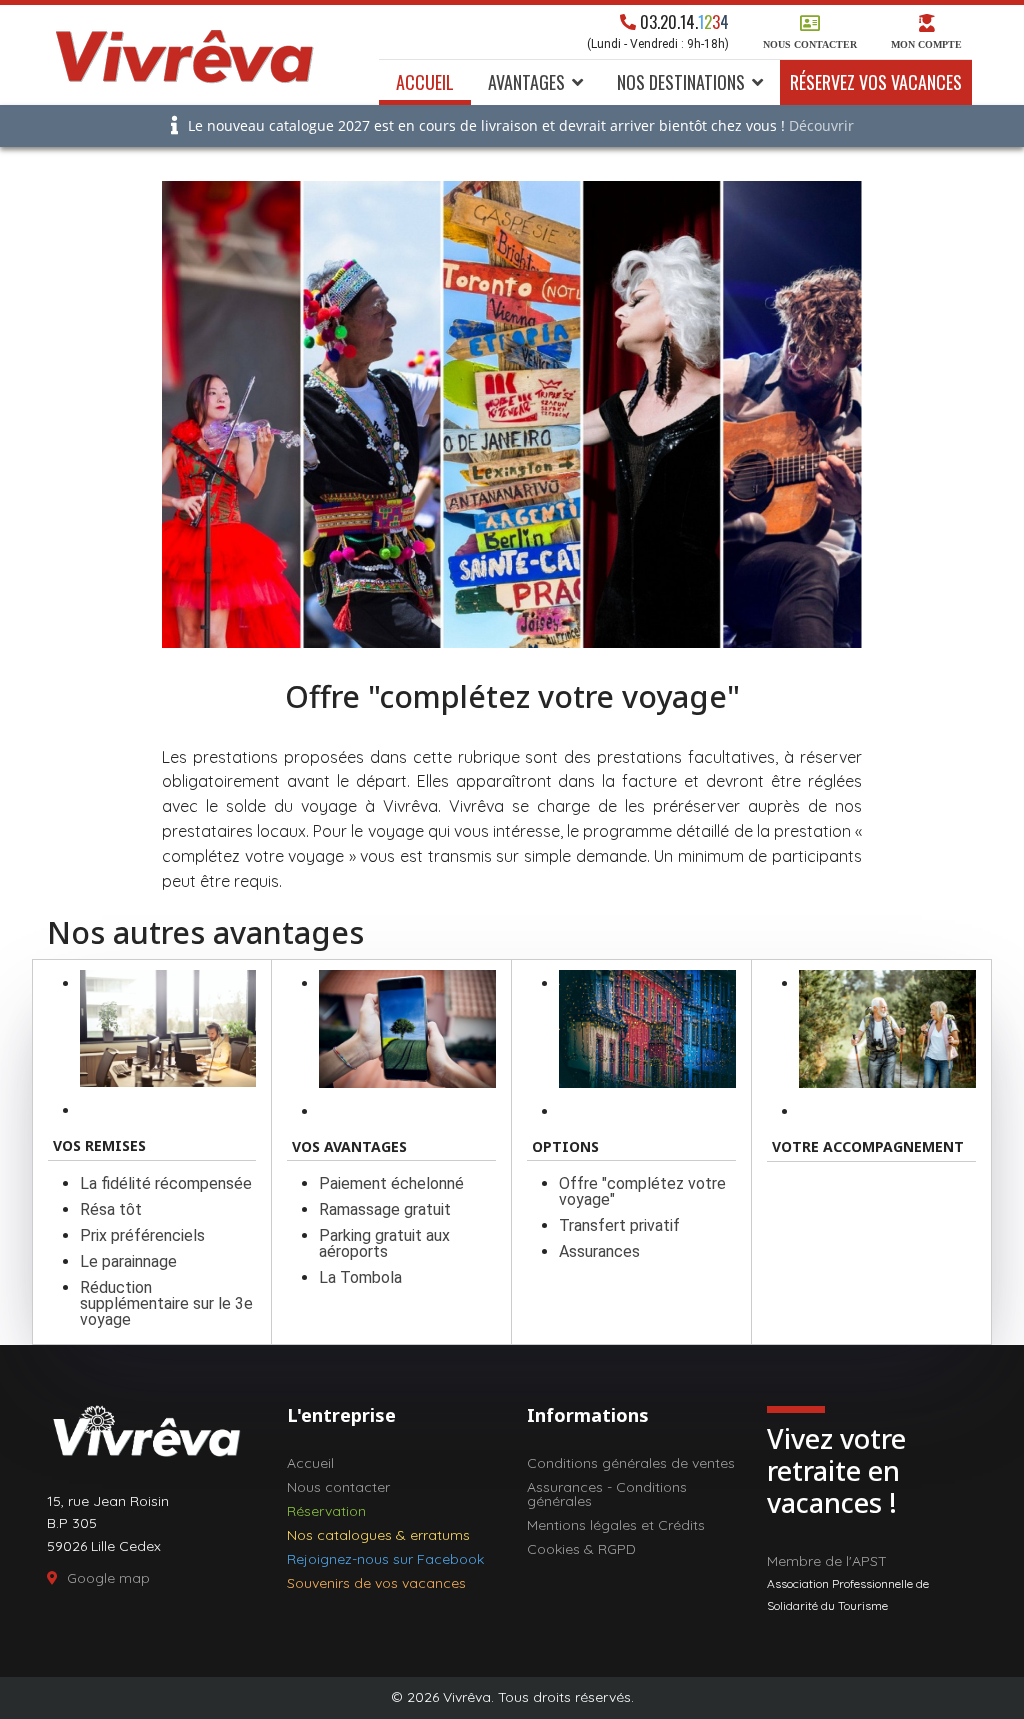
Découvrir (821, 125)
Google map (108, 1578)
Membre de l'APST (827, 1561)
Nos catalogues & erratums (378, 1535)
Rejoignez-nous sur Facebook (385, 1559)
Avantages (526, 82)
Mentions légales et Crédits (616, 1525)
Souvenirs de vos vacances (376, 1583)
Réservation (326, 1511)
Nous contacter (810, 44)
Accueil (425, 82)
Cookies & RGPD (581, 1549)
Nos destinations (681, 82)
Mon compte (926, 44)
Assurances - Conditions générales (607, 1494)
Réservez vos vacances (876, 82)
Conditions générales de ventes (631, 1463)
